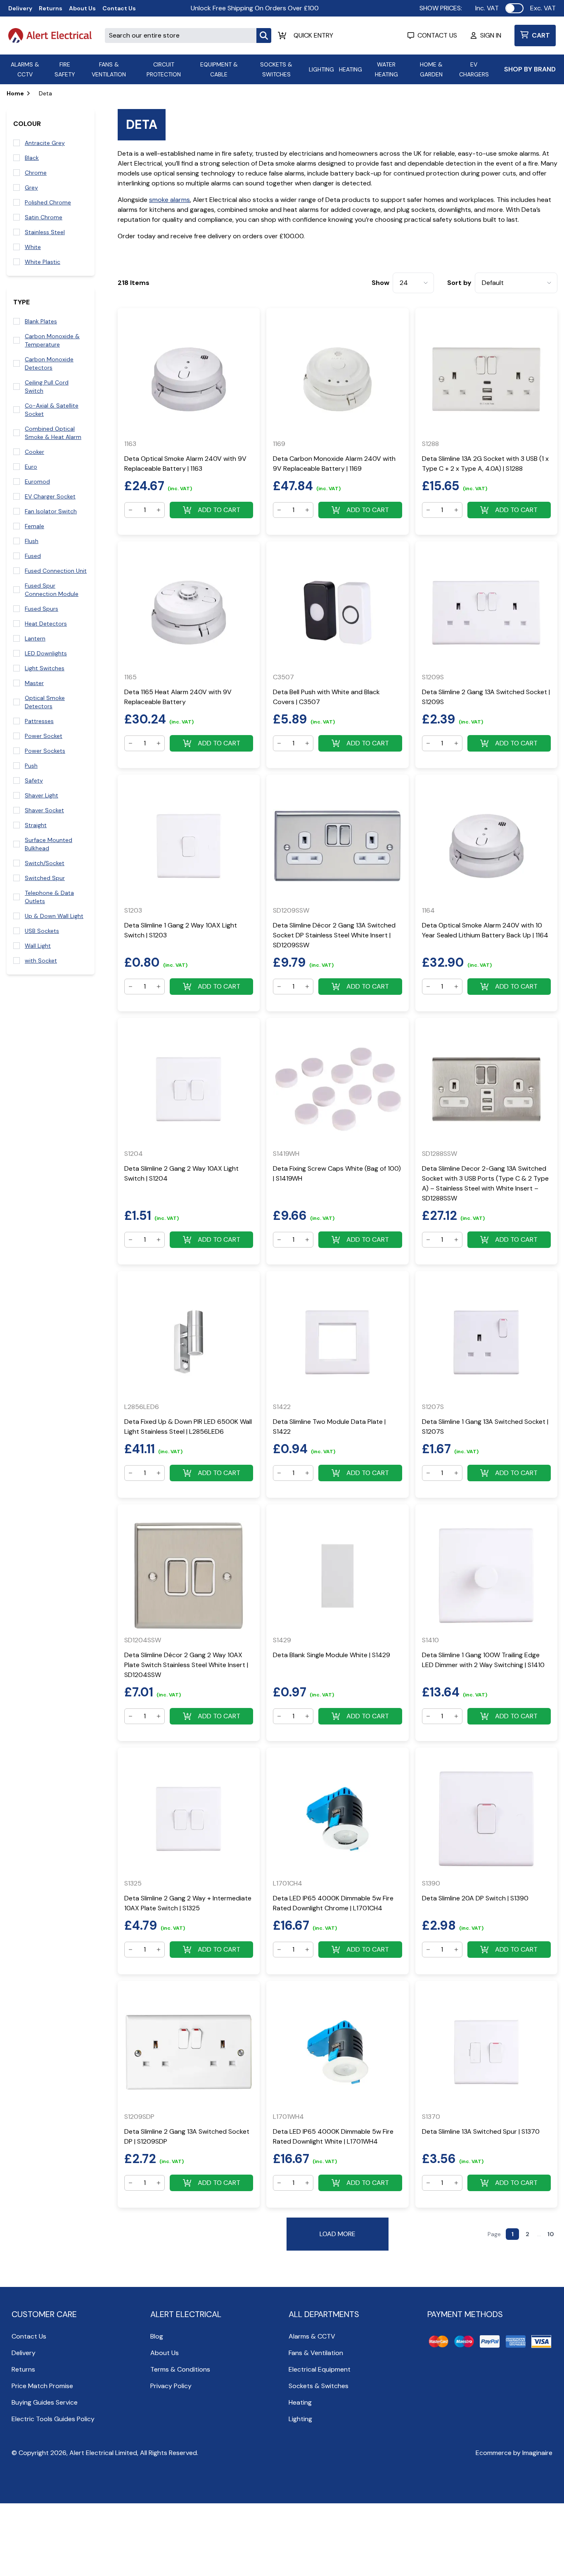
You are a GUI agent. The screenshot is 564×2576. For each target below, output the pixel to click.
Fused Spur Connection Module (52, 590)
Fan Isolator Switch (51, 511)
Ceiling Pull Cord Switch (47, 387)
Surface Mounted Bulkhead (49, 844)
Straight (36, 825)
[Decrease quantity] (130, 510)
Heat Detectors (46, 624)
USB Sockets (42, 931)
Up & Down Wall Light (54, 916)
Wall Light (38, 946)
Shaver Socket (44, 810)
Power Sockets (45, 751)
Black (32, 158)
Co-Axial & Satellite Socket (52, 410)
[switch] (514, 8)
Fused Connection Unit (56, 571)
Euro (31, 467)
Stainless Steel (45, 232)
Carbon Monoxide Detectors (49, 363)
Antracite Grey (45, 143)
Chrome (36, 173)
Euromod (37, 482)
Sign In (491, 35)
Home (15, 93)
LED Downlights (46, 653)
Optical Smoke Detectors (45, 702)
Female (34, 526)
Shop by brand (530, 69)
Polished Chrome (48, 202)
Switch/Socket (45, 863)
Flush (32, 541)
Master (34, 683)
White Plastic (43, 262)
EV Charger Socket (50, 496)
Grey (31, 187)
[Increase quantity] (159, 510)
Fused (33, 556)
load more (338, 2234)
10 (551, 2234)
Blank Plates (41, 321)
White (33, 247)
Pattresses (39, 721)
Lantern (35, 638)
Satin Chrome (44, 217)
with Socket (41, 961)
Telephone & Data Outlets (49, 897)
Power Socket (44, 736)
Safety (34, 780)
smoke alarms (169, 200)
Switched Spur (45, 878)
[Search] (264, 36)
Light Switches (45, 668)
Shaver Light (41, 795)
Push (31, 766)
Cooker (34, 452)
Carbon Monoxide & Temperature (52, 340)
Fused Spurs (41, 609)
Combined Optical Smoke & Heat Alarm (53, 433)
